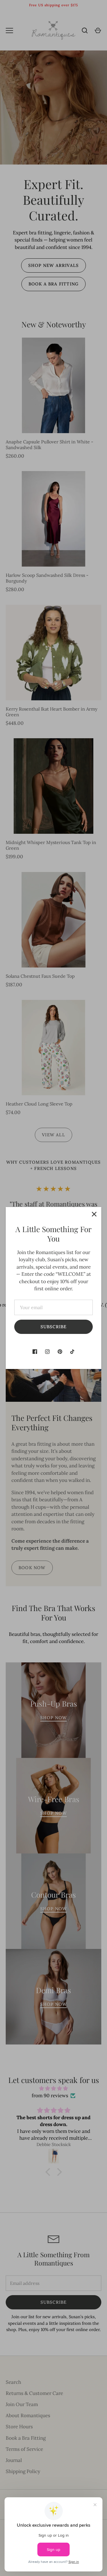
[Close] (94, 1214)
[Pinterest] (60, 1352)
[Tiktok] (72, 1352)
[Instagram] (47, 1352)
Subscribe (54, 1327)
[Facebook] (35, 1352)
